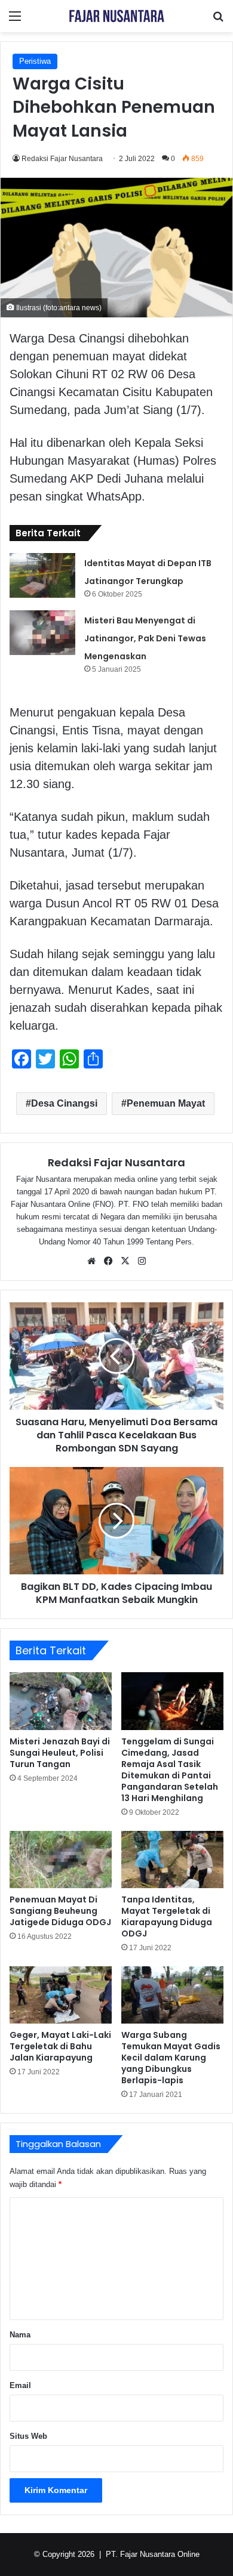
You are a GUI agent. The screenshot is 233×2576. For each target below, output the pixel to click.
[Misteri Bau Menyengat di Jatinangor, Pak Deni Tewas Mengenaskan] (42, 633)
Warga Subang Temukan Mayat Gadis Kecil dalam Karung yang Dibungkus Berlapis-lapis (171, 2058)
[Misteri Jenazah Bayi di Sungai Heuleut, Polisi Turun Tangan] (61, 1701)
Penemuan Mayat (166, 1103)
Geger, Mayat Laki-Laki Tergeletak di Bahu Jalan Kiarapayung (60, 2046)
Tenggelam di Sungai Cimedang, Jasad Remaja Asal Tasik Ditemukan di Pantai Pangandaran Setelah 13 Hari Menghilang (170, 1770)
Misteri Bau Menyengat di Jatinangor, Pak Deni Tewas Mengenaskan (145, 638)
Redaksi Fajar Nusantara (62, 159)
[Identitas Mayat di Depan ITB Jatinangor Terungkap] (42, 575)
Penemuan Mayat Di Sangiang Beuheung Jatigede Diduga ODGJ (60, 1911)
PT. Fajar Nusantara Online (153, 2554)
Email (20, 2385)
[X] (125, 1261)
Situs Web (28, 2436)
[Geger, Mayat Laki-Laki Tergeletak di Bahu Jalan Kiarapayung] (61, 1995)
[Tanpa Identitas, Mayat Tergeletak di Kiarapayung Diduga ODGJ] (172, 1860)
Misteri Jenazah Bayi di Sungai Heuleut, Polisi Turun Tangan (60, 1753)
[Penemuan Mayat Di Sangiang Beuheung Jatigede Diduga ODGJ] (61, 1860)
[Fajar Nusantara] (116, 16)
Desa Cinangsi (64, 1103)
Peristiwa (35, 61)
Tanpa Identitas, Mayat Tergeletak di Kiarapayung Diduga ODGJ (167, 1916)
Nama (20, 2335)
